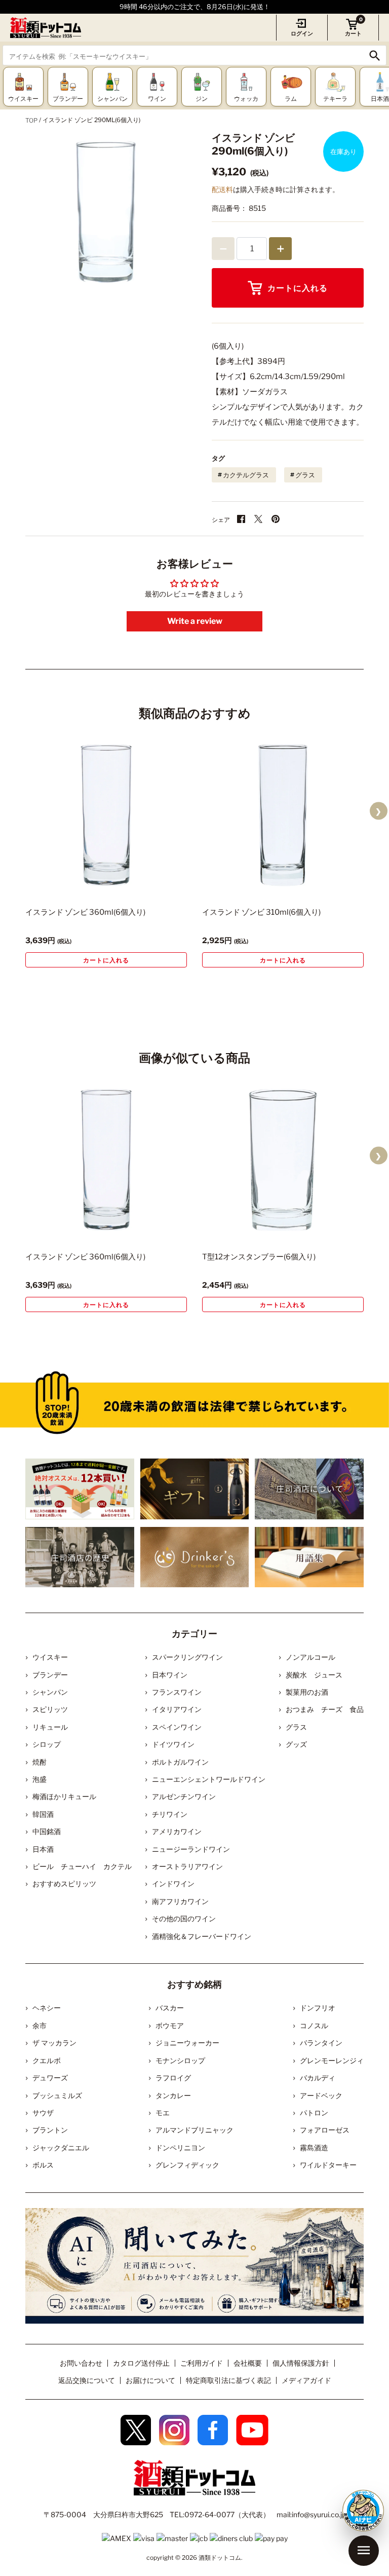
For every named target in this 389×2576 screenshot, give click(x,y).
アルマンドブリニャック (194, 2130)
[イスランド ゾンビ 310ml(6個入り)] (283, 815)
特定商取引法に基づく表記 (228, 2380)
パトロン (314, 2113)
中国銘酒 (47, 1831)
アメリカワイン (177, 1831)
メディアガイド (306, 2380)
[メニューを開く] (364, 2551)
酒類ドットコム (220, 2558)
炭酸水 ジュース (314, 1675)
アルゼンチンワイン (184, 1796)
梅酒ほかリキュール (64, 1796)
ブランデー (50, 1675)
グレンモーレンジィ (332, 2060)
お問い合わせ (81, 2363)
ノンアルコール (310, 1657)
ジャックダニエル (61, 2148)
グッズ (296, 1744)
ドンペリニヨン (180, 2148)
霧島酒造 (314, 2148)
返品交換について (87, 2380)
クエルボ (47, 2060)
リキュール (50, 1727)
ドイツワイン (173, 1744)
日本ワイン (170, 1675)
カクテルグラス (246, 475)
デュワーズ (50, 2078)
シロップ (47, 1744)
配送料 (222, 189)
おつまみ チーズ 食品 (325, 1709)
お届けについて (150, 2380)
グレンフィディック (187, 2165)
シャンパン (50, 1692)
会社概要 (248, 2363)
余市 (40, 2025)
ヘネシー (47, 2008)
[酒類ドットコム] (46, 28)
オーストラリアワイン (187, 1866)
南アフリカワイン (180, 1901)
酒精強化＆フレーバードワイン (202, 1936)
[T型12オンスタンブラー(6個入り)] (283, 1160)
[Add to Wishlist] (162, 885)
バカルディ (318, 2078)
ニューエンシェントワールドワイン (209, 1779)
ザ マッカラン (54, 2043)
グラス (305, 475)
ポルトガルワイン (180, 1762)
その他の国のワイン (184, 1918)
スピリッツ (50, 1709)
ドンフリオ (318, 2008)
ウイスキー (50, 1657)
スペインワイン (177, 1727)
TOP (31, 120)
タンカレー (173, 2095)
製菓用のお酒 (307, 1692)
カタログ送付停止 (141, 2363)
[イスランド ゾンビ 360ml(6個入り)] (106, 815)
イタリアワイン (177, 1709)
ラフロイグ (173, 2078)
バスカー (170, 2008)
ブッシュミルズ (57, 2095)
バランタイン (321, 2043)
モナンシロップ (180, 2060)
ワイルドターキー (328, 2165)
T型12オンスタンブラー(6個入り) (259, 1257)
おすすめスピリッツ (64, 1883)
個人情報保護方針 (301, 2363)
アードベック (321, 2095)
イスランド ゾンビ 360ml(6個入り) (85, 912)
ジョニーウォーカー (187, 2043)
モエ (163, 2113)
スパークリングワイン (187, 1657)
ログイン (302, 33)
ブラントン (50, 2130)
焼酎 (40, 1762)
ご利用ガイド (202, 2363)
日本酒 (43, 1849)
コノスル (314, 2025)
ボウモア (170, 2025)
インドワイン (173, 1883)
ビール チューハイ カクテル (82, 1866)
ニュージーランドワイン (191, 1849)
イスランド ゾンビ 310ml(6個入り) (261, 912)
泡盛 (40, 1779)
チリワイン (170, 1814)
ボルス (43, 2165)
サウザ (43, 2113)
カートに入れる (298, 288)
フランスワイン (177, 1692)
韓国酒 (43, 1814)
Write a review (195, 621)
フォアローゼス (325, 2130)
